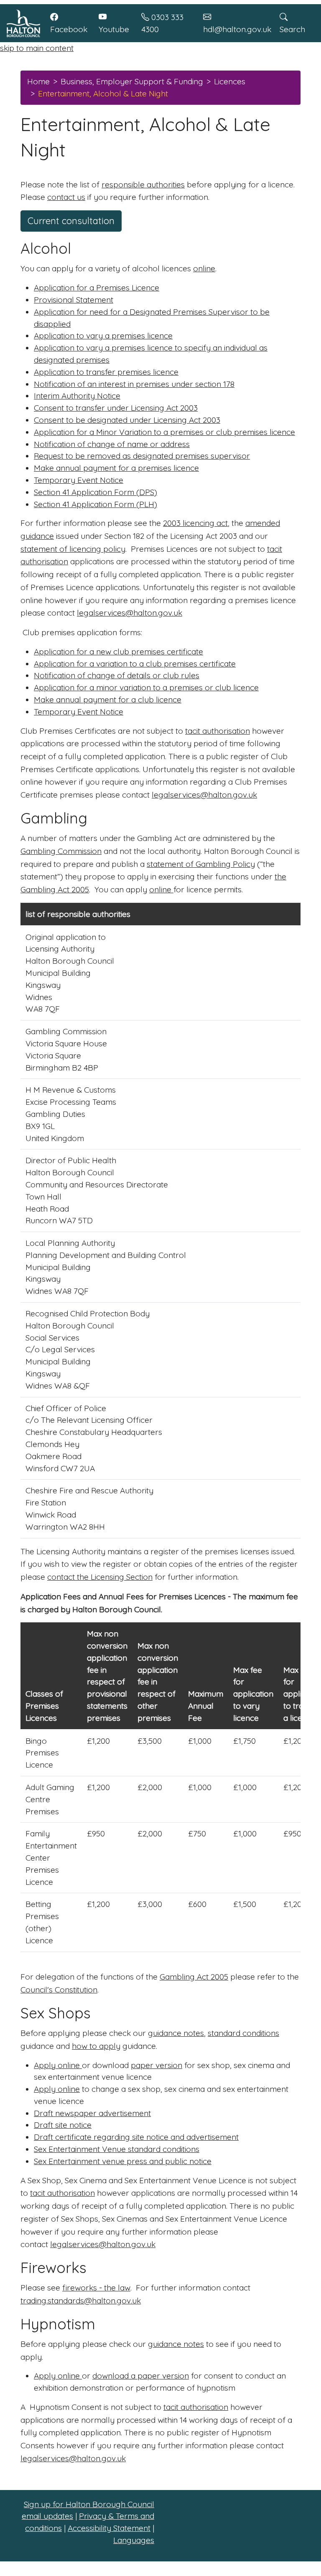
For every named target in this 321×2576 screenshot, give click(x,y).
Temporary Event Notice (79, 480)
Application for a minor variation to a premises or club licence (146, 687)
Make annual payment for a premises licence (116, 468)
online (204, 268)
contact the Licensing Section (100, 1577)
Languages (134, 2540)
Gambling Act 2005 (194, 1977)
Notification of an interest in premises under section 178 (134, 384)
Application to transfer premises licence (106, 372)
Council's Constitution (59, 1990)
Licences (230, 81)
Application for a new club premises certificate (118, 652)
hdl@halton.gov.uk (237, 29)
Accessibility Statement (109, 2528)
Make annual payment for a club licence (108, 700)
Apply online (58, 2065)
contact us (66, 197)
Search (292, 29)
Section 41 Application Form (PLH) (96, 504)
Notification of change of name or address (112, 444)
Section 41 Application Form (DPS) (96, 492)
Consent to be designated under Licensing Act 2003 (127, 420)
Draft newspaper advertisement (92, 2113)
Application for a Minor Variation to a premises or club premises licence (164, 432)
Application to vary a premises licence (103, 336)
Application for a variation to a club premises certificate (135, 664)
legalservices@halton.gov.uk (130, 613)
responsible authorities (143, 184)
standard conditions (243, 2033)
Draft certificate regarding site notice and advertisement (136, 2137)
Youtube (114, 29)
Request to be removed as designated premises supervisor (142, 456)
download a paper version (141, 2376)
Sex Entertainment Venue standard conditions (117, 2149)
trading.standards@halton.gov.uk (81, 2301)
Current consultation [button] (71, 221)
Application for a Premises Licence (97, 288)
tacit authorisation (218, 731)
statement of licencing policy (73, 549)
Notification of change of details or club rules (117, 675)
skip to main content (37, 48)
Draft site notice (63, 2125)
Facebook (69, 29)
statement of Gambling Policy (201, 864)
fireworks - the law (96, 2288)
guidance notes (176, 2033)
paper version (157, 2065)
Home (38, 81)
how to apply (96, 2046)
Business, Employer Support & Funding (132, 81)
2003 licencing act (195, 523)
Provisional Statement (74, 300)
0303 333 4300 (162, 23)
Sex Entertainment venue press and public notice (123, 2161)
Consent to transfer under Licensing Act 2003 (116, 408)
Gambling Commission (61, 851)
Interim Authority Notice (77, 396)
